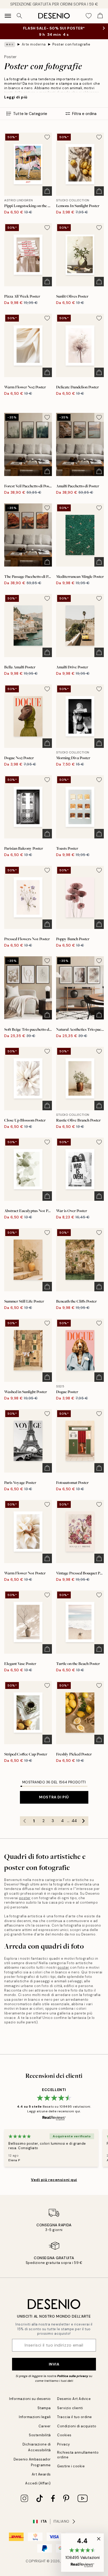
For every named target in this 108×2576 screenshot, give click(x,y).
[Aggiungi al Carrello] (47, 191)
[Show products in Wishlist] (89, 16)
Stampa (44, 2408)
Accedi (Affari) (38, 2483)
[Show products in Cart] (100, 16)
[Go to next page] (84, 1821)
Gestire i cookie (71, 2466)
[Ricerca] (19, 16)
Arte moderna (34, 44)
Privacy (64, 2444)
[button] (82, 2553)
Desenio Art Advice (74, 2399)
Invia (54, 2364)
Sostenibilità (40, 2435)
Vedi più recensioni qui (54, 2180)
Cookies (64, 2435)
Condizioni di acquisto (77, 2426)
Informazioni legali (35, 2417)
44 (74, 1821)
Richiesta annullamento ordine (78, 2455)
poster (25, 1898)
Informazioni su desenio (30, 2399)
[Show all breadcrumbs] (10, 44)
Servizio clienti (70, 2408)
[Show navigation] (8, 16)
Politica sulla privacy (73, 2376)
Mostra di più (54, 1797)
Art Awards (41, 2474)
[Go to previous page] (25, 1821)
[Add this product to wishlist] (47, 137)
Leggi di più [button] (16, 97)
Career (45, 2426)
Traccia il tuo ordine (75, 2417)
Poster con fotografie (71, 44)
